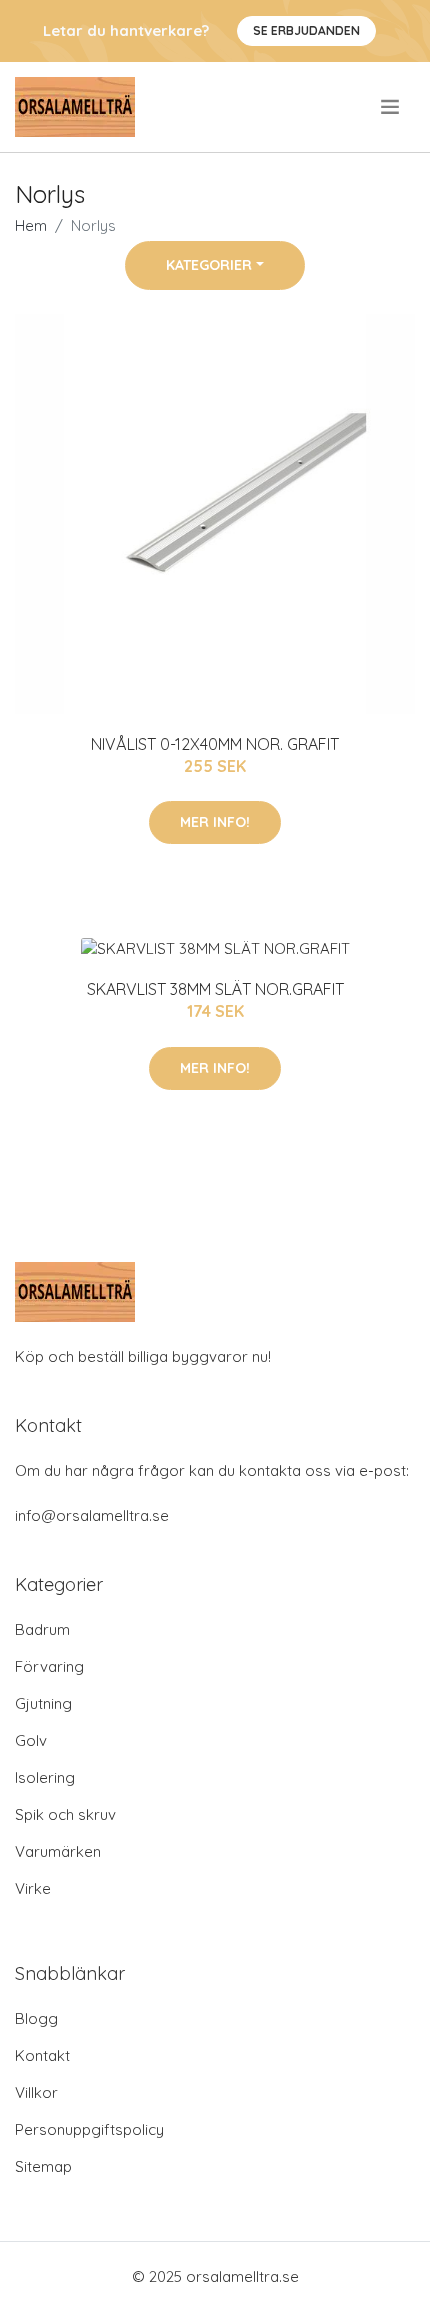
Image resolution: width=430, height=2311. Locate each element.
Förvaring (49, 1666)
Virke (33, 1888)
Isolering (45, 1777)
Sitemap (43, 2166)
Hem (31, 225)
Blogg (36, 2018)
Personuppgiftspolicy (89, 2129)
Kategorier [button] (209, 265)
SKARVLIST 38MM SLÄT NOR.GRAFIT (215, 989)
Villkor (36, 2092)
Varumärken (58, 1851)
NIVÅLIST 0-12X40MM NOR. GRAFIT (215, 744)
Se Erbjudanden (306, 30)
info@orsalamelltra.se (92, 1515)
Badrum (42, 1629)
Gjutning (43, 1703)
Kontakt (42, 2055)
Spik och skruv (65, 1814)
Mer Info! (215, 822)
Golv (31, 1740)
